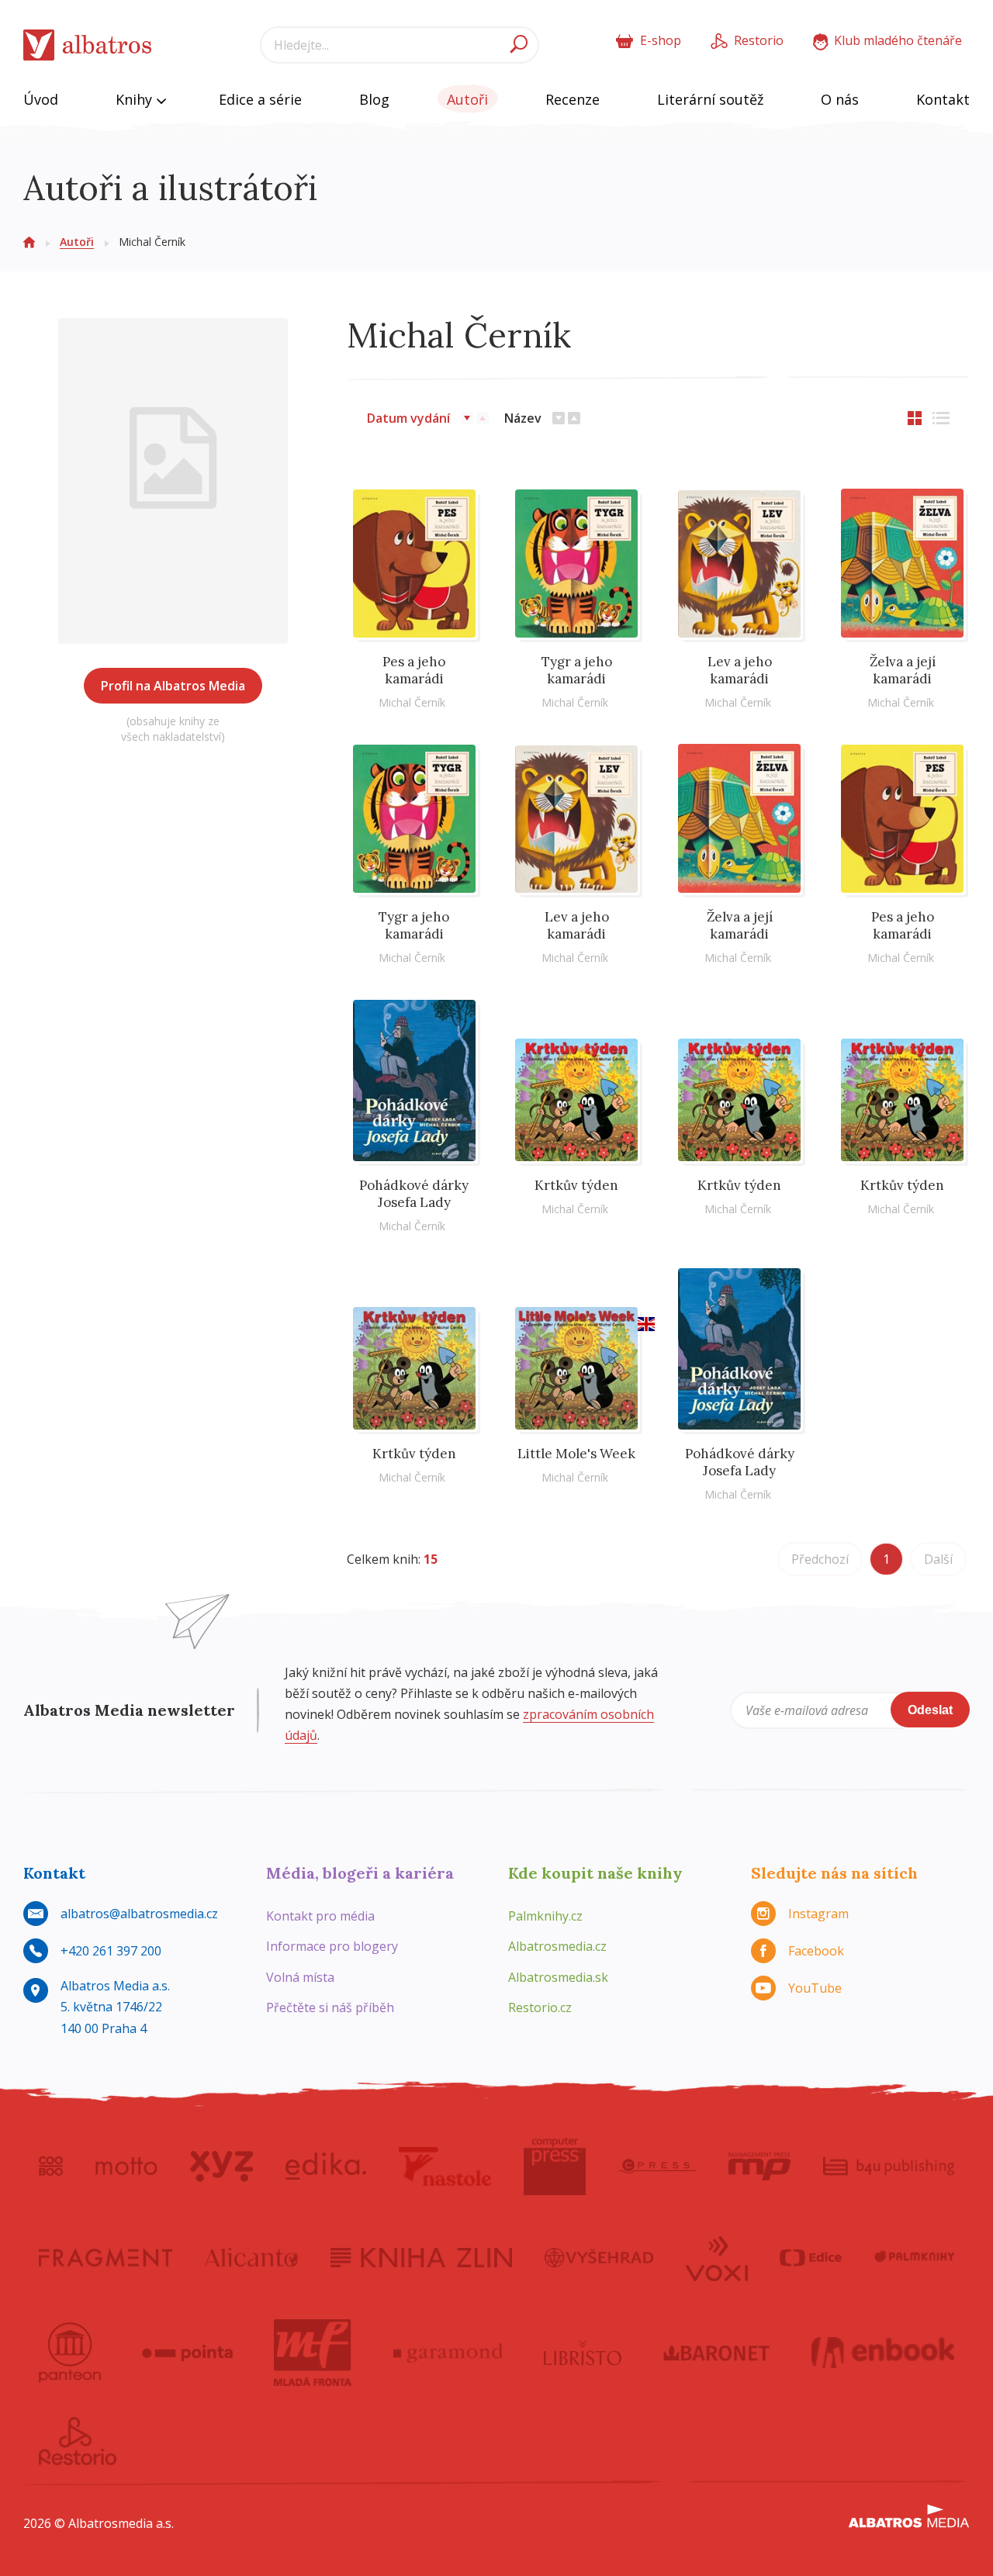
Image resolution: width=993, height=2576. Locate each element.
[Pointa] (187, 2353)
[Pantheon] (70, 2353)
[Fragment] (106, 2257)
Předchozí (820, 1559)
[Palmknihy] (915, 2257)
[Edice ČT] (811, 2257)
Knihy (136, 99)
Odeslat (930, 1710)
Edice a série (260, 99)
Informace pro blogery (332, 1946)
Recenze (573, 99)
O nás (840, 99)
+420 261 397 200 (111, 1951)
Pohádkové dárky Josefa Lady (414, 1194)
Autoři (467, 99)
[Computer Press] (555, 2166)
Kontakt (943, 99)
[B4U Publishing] (889, 2166)
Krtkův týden (576, 1185)
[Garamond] (448, 2353)
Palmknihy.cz (545, 1916)
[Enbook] (883, 2353)
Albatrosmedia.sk (558, 1977)
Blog (374, 99)
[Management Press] (759, 2166)
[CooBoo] (51, 2166)
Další (938, 1559)
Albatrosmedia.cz (557, 1946)
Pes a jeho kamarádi (414, 670)
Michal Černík (412, 702)
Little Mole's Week (576, 1454)
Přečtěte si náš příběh (330, 2007)
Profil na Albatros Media (173, 686)
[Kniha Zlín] (421, 2257)
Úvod (41, 99)
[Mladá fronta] (313, 2353)
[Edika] (326, 2166)
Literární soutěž (710, 99)
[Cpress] (657, 2166)
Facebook (816, 1951)
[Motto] (126, 2166)
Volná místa (300, 1977)
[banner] (88, 45)
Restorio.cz (540, 2007)
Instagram (818, 1914)
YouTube (815, 1988)
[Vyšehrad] (599, 2257)
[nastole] (445, 2166)
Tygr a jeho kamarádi (577, 670)
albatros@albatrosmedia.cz (139, 1914)
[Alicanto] (252, 2257)
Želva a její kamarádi (903, 670)
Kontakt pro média (320, 1916)
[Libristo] (583, 2353)
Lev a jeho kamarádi (740, 670)
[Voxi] (717, 2257)
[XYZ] (221, 2166)
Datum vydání (408, 418)
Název (523, 418)
